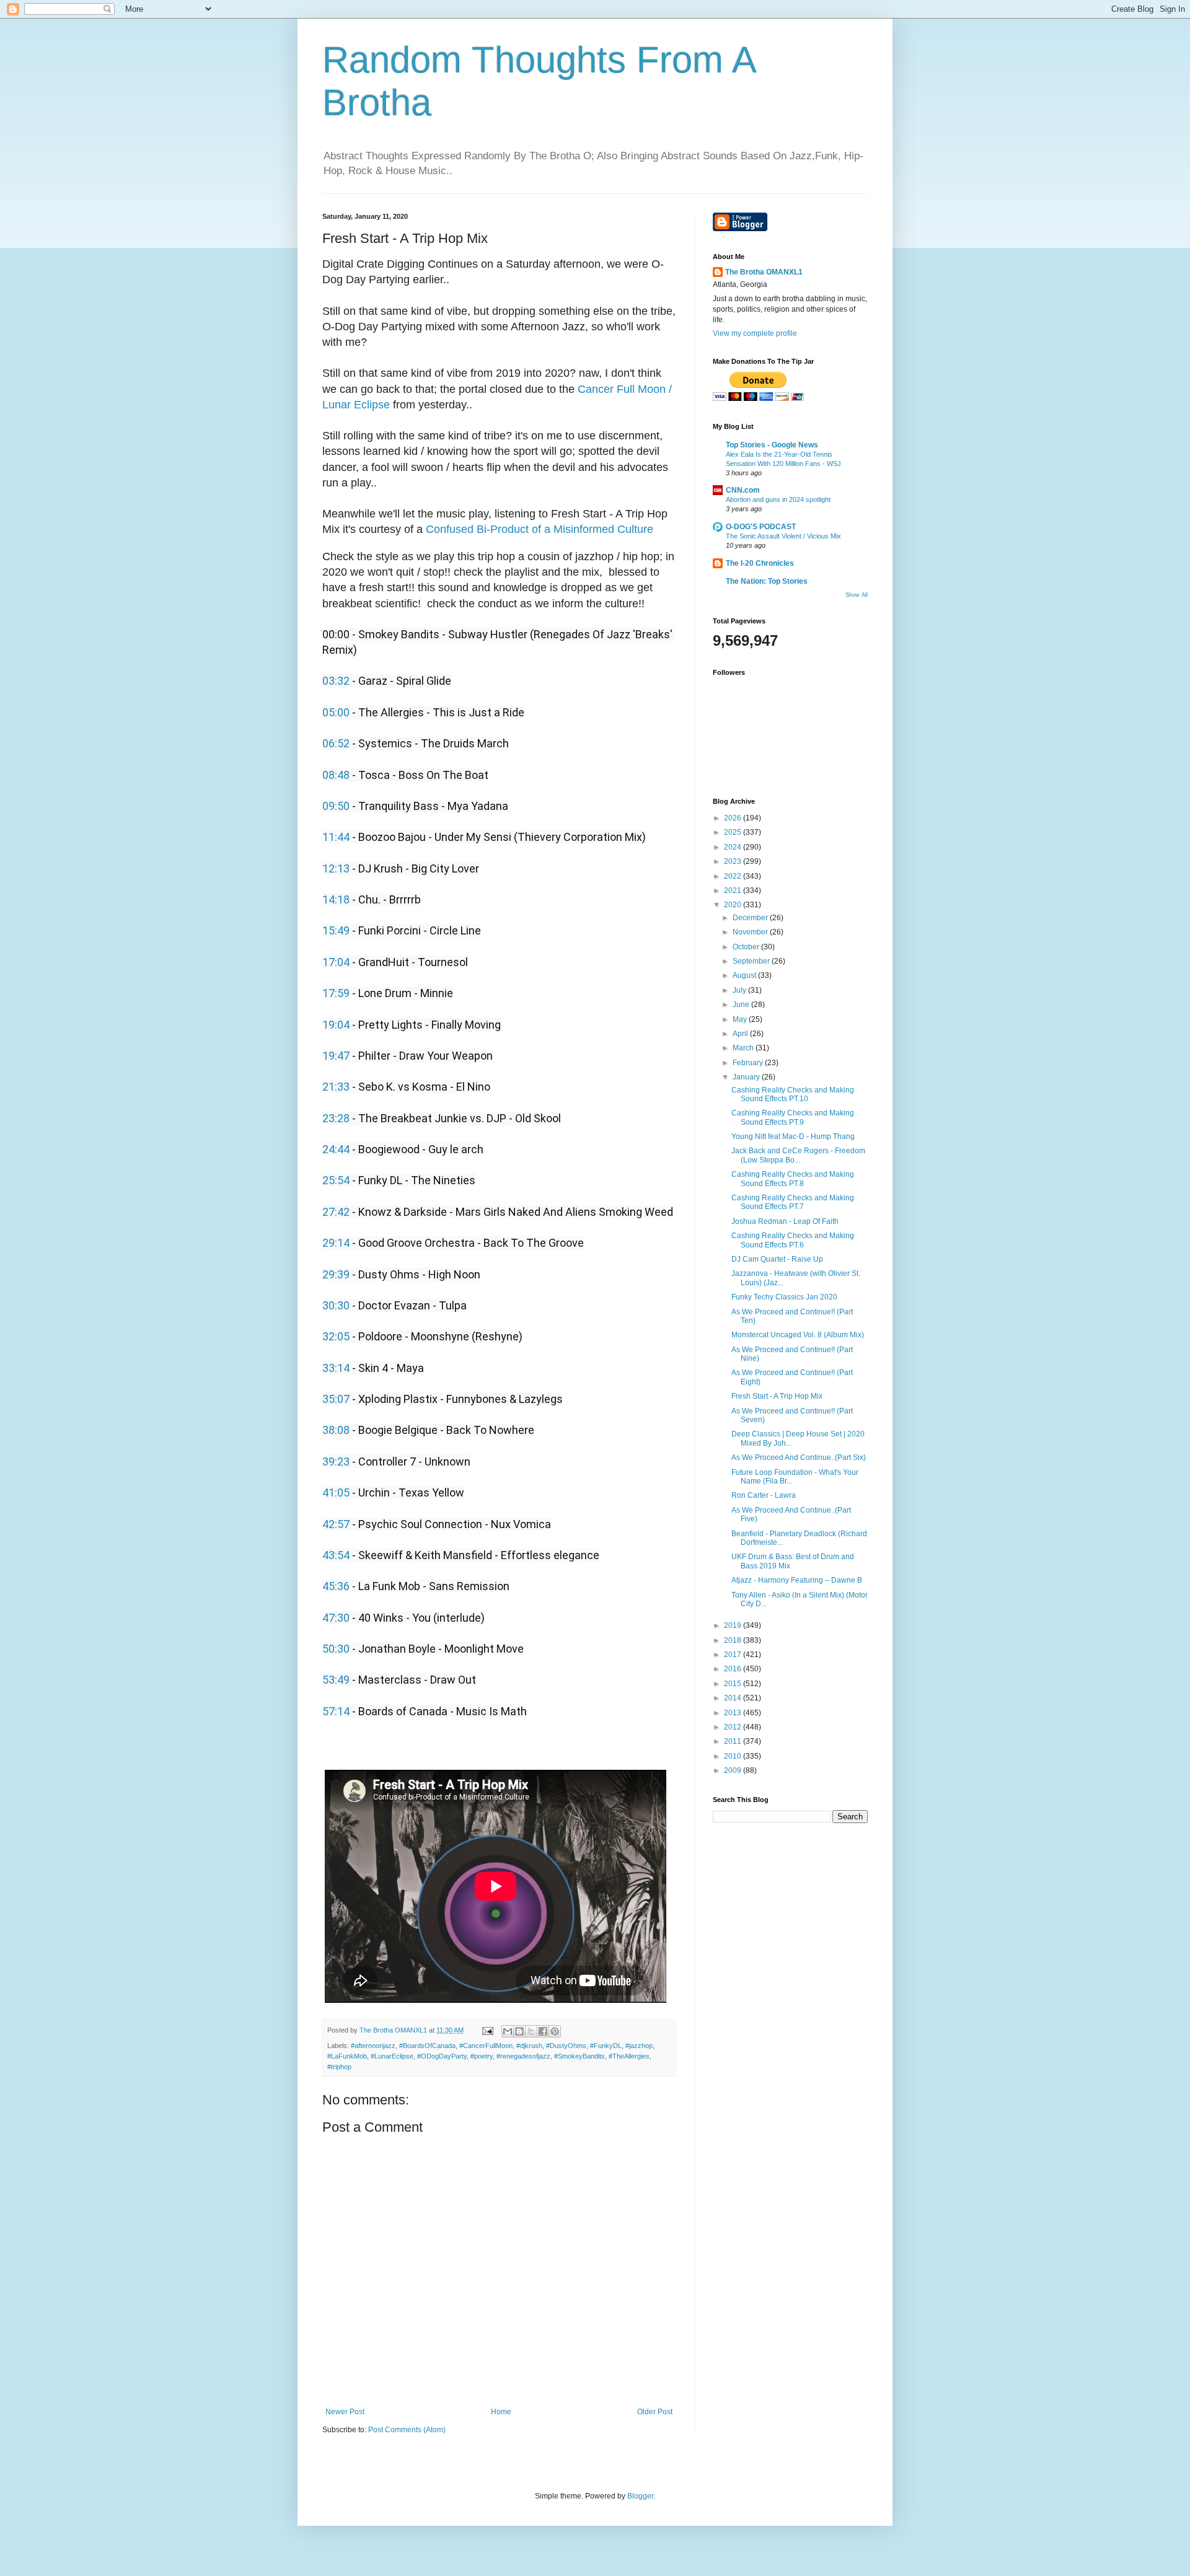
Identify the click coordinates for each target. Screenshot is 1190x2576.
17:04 (336, 962)
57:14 (336, 1711)
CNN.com (743, 490)
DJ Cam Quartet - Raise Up (777, 1259)
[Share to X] (531, 2031)
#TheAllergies (629, 2056)
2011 (734, 1741)
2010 (734, 1756)
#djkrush (529, 2046)
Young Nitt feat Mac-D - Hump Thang (793, 1136)
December (751, 918)
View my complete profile (755, 333)
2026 (734, 818)
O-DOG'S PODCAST (761, 527)
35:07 (336, 1399)
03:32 (336, 681)
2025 (734, 832)
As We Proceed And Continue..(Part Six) (799, 1457)
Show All (857, 595)
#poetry (482, 2056)
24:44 (336, 1149)
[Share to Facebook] (543, 2031)
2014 (734, 1698)
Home (501, 2412)
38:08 (336, 1430)
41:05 (336, 1492)
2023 (734, 861)
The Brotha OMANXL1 (764, 272)
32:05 (336, 1336)
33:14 (336, 1368)
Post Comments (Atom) (407, 2430)
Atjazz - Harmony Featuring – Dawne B (797, 1580)
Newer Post (345, 2412)
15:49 (336, 930)
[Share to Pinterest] (555, 2031)
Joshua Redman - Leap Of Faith (785, 1221)
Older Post (655, 2412)
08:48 (336, 775)
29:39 (336, 1274)
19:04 (336, 1025)
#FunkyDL (606, 2046)
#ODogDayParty (442, 2056)
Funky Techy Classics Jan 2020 (784, 1297)
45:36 (336, 1586)
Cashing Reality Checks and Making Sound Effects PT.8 (793, 1179)
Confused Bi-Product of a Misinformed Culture (540, 529)
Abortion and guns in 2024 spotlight (778, 499)
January (747, 1077)
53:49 (336, 1680)
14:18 (336, 899)
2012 (734, 1727)
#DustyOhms (566, 2046)
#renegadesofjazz (523, 2056)
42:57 (336, 1524)
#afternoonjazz (373, 2046)
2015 (734, 1684)
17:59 (336, 993)
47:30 (336, 1618)
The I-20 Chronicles (760, 563)
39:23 (336, 1462)
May (741, 1019)
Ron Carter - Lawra (764, 1495)
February (749, 1063)
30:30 (336, 1305)
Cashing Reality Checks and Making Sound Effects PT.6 (793, 1240)
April (741, 1034)
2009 (734, 1770)
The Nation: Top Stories (767, 581)
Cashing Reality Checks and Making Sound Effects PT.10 (793, 1094)
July (740, 990)
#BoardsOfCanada (427, 2046)
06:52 (336, 743)
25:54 (336, 1180)
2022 (734, 876)
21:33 (336, 1087)
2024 (734, 847)
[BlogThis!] (519, 2031)
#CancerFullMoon (486, 2046)
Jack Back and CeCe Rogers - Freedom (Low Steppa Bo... (798, 1155)
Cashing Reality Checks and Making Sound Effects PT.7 (793, 1202)
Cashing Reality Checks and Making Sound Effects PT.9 (793, 1117)
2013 (734, 1713)
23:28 (336, 1118)
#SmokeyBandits (580, 2056)
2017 (734, 1655)
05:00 (336, 712)
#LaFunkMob (347, 2056)
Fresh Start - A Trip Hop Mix (777, 1396)
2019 (734, 1625)
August (745, 975)
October (747, 947)
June (742, 1004)
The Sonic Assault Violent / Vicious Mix (783, 536)
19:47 (336, 1056)
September (752, 961)
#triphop (339, 2067)
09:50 (336, 806)
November (751, 932)
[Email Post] (487, 2030)
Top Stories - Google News (772, 445)
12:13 (336, 868)
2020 (734, 905)
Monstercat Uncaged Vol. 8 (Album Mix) (798, 1335)
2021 (734, 890)
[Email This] (508, 2031)
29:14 (336, 1243)
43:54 (336, 1555)
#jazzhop (639, 2046)
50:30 (336, 1649)
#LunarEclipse (392, 2056)
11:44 (336, 837)
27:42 (336, 1212)
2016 (734, 1669)
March (744, 1048)
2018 (734, 1640)
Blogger (640, 2496)
